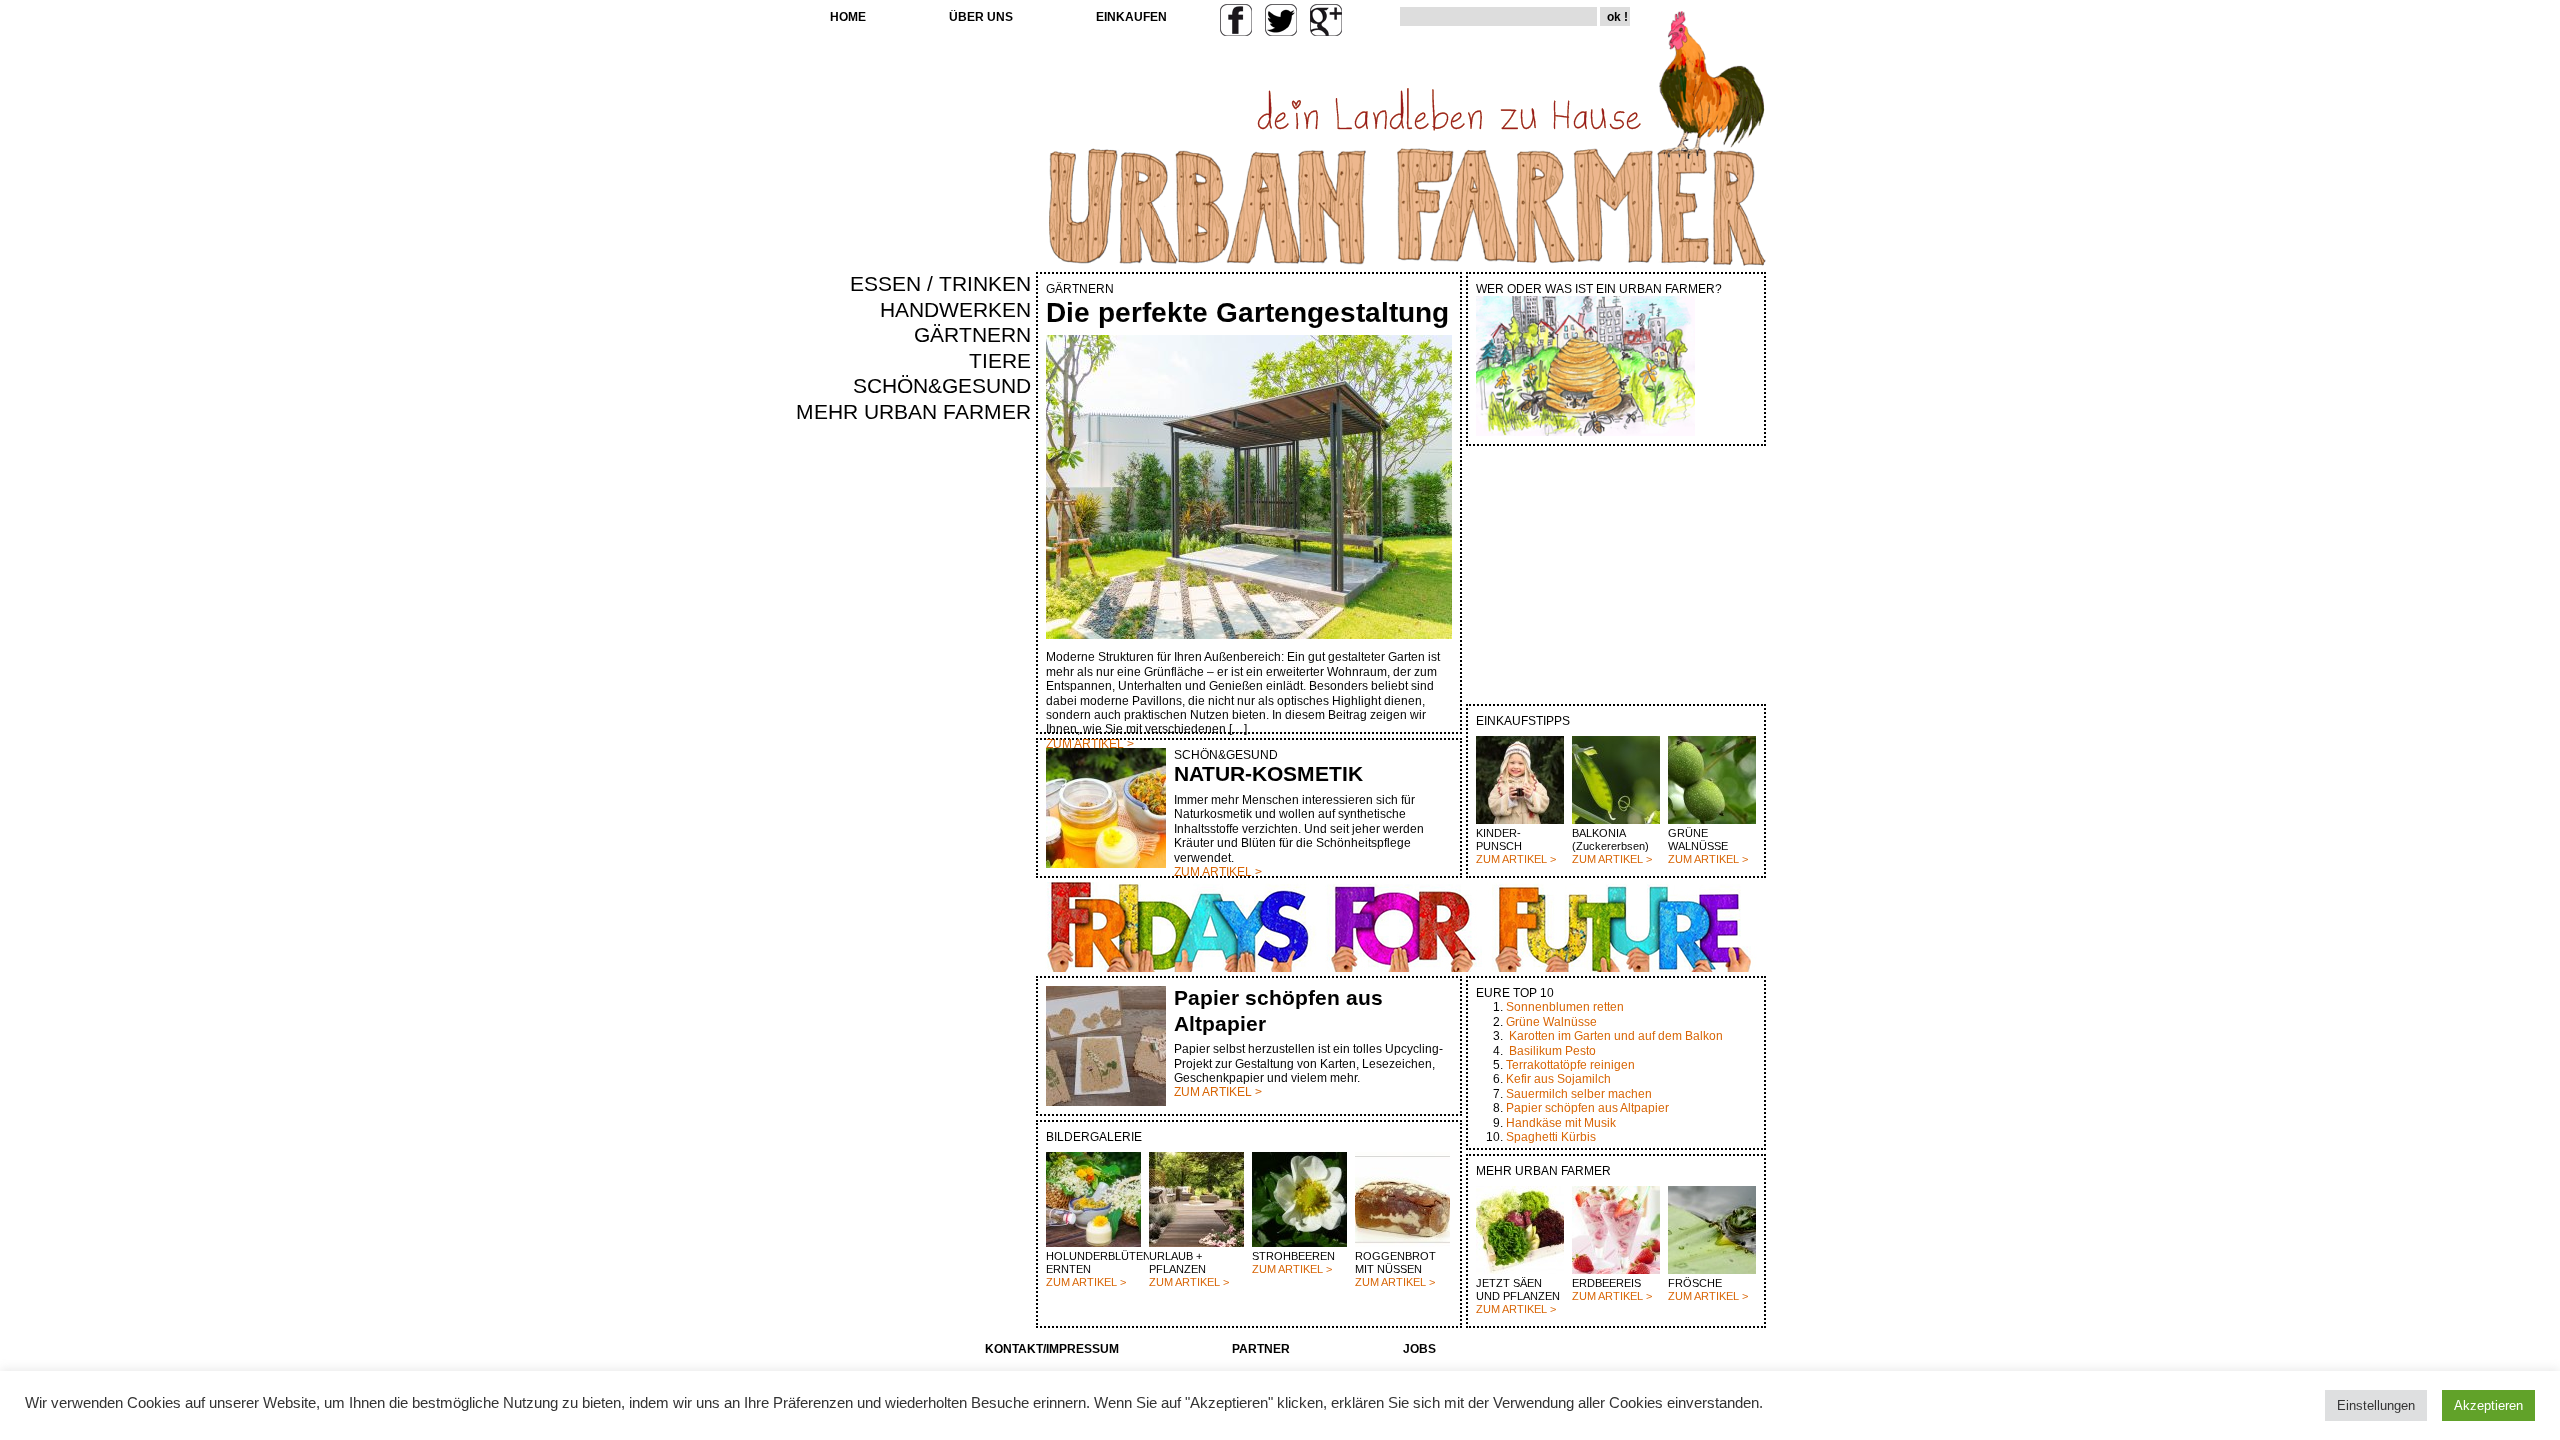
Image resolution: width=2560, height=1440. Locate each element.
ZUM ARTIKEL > (1516, 859)
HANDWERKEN (955, 310)
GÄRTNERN (972, 335)
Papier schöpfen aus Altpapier (1587, 1108)
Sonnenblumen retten (1565, 1007)
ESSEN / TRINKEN (940, 284)
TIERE (1000, 361)
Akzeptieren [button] (2488, 1405)
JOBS (1419, 1349)
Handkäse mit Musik (1561, 1123)
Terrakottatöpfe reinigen (1570, 1065)
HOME (848, 17)
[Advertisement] (972, 766)
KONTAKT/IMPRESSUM (1052, 1349)
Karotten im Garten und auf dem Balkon (1616, 1036)
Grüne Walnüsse (1551, 1022)
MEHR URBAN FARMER (913, 412)
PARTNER (1261, 1349)
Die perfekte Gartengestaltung (1247, 312)
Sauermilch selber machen (1579, 1094)
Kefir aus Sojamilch (1558, 1079)
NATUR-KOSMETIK (1268, 774)
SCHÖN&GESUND (942, 386)
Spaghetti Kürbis (1551, 1137)
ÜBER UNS (981, 17)
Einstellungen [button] (2376, 1405)
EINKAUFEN (1131, 17)
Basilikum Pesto (1552, 1051)
